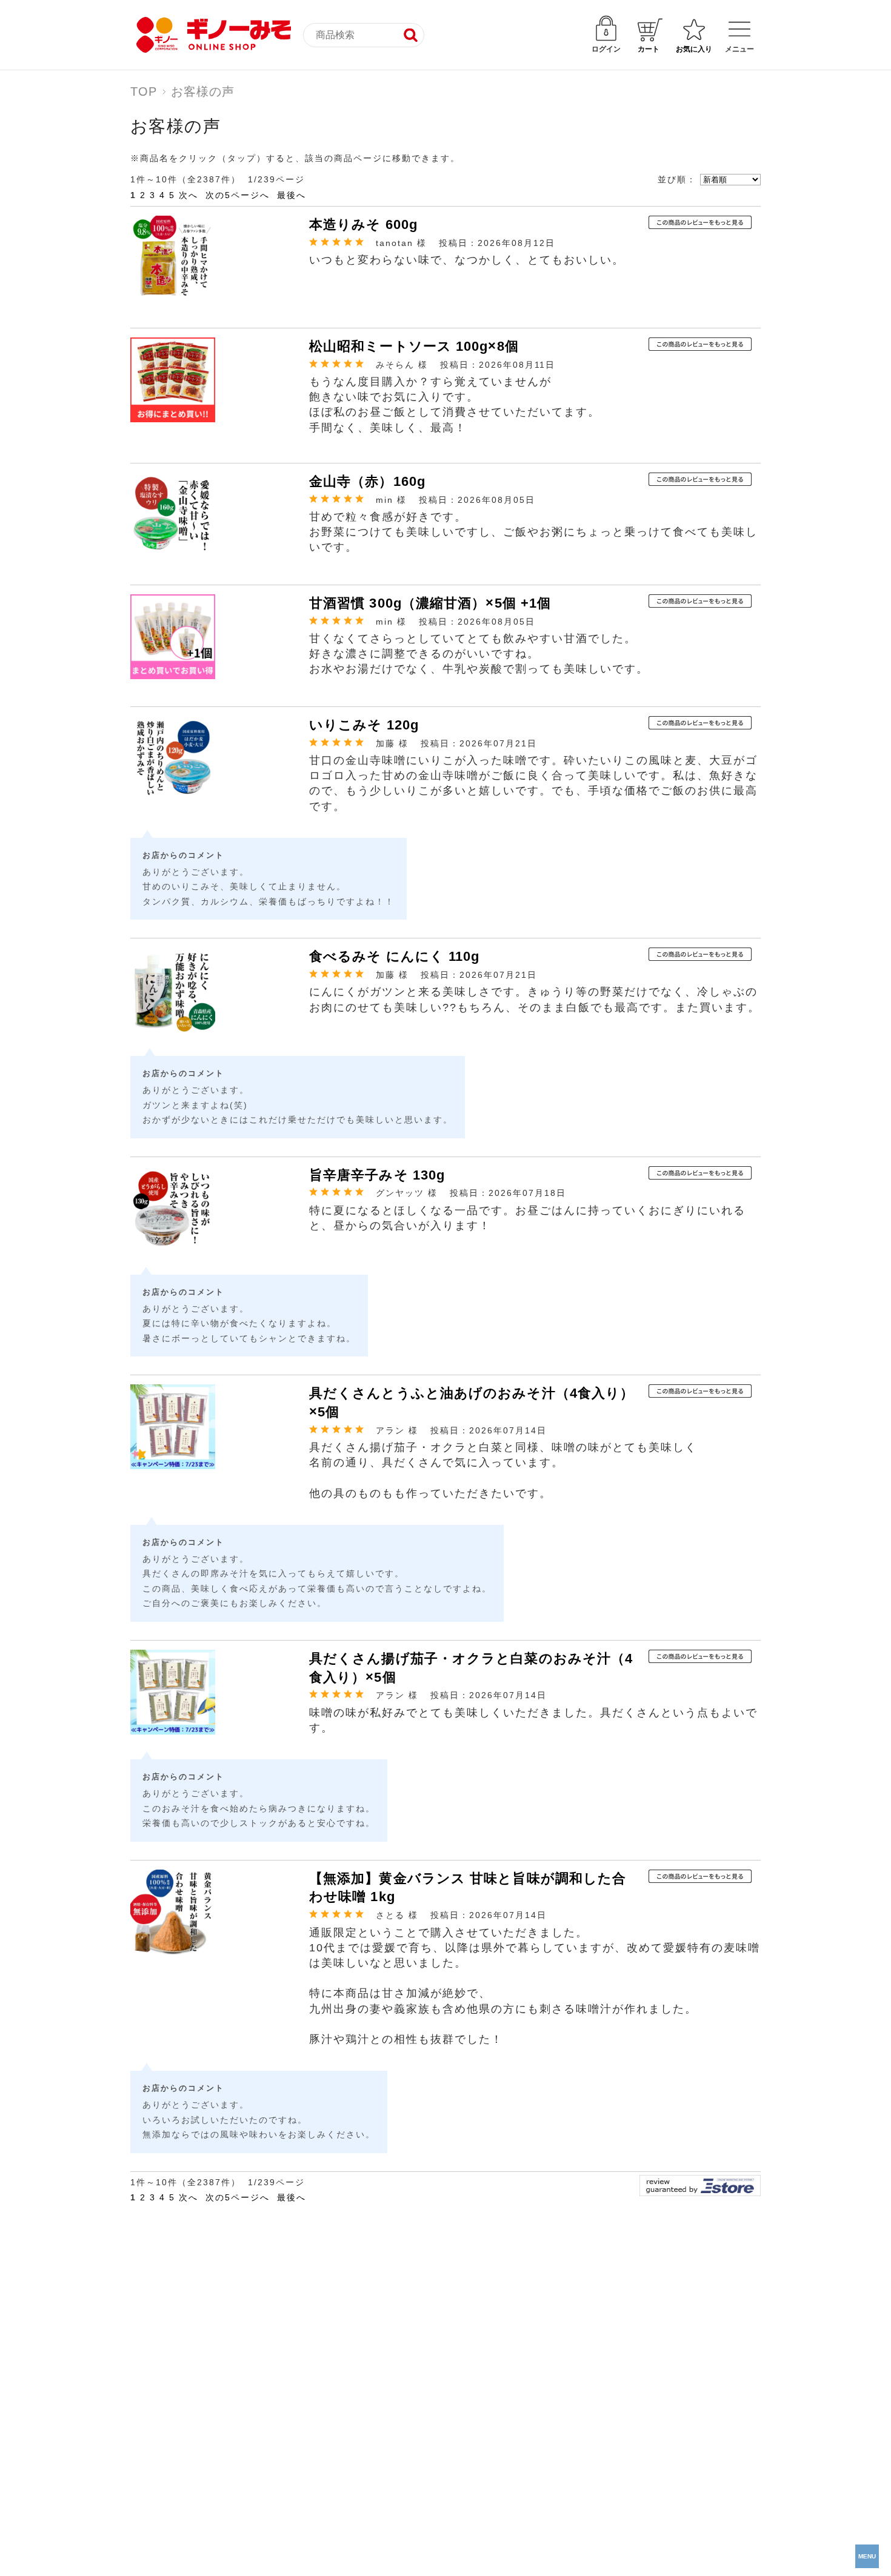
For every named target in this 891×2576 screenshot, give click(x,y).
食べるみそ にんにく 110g (395, 956)
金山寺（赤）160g (367, 481)
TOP (144, 91)
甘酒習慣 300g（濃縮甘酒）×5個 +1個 (430, 603)
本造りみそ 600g (363, 224)
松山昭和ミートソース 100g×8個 (414, 346)
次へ (189, 195)
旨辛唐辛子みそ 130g (377, 1175)
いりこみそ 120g (364, 725)
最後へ (292, 195)
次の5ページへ (238, 195)
